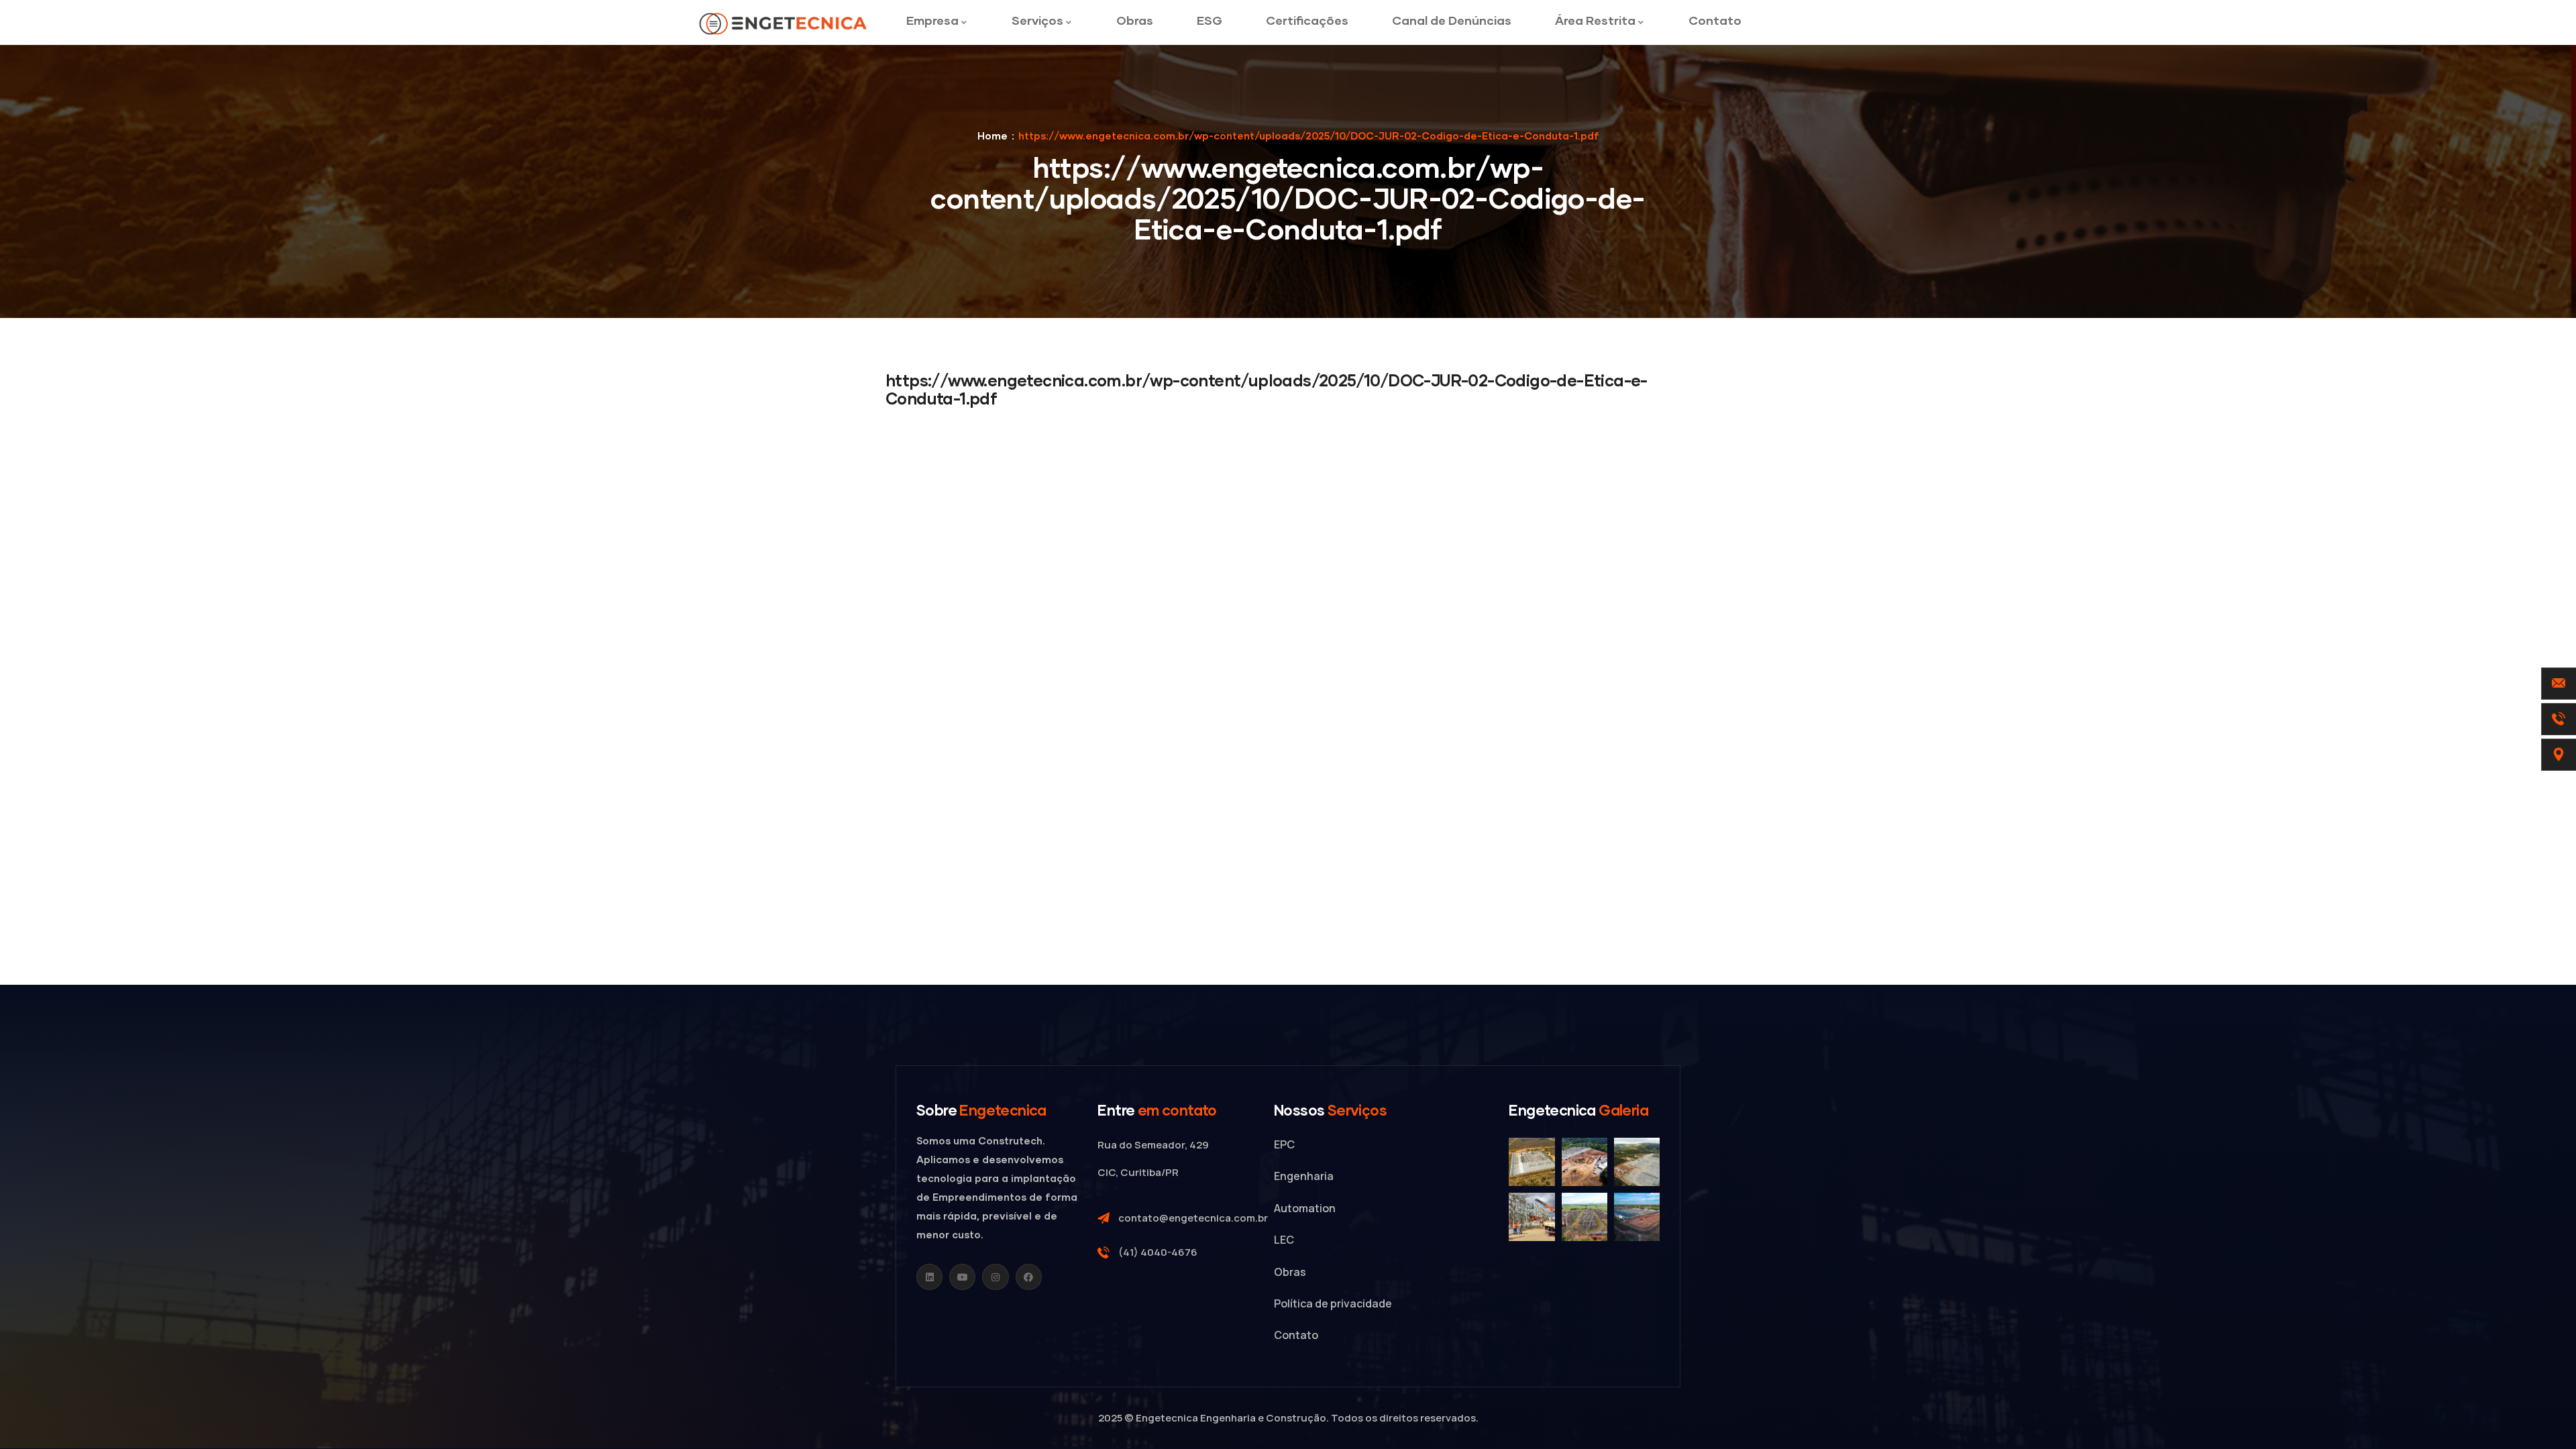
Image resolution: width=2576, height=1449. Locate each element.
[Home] (784, 24)
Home (992, 136)
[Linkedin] (929, 1277)
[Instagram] (995, 1277)
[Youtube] (962, 1277)
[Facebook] (1029, 1277)
